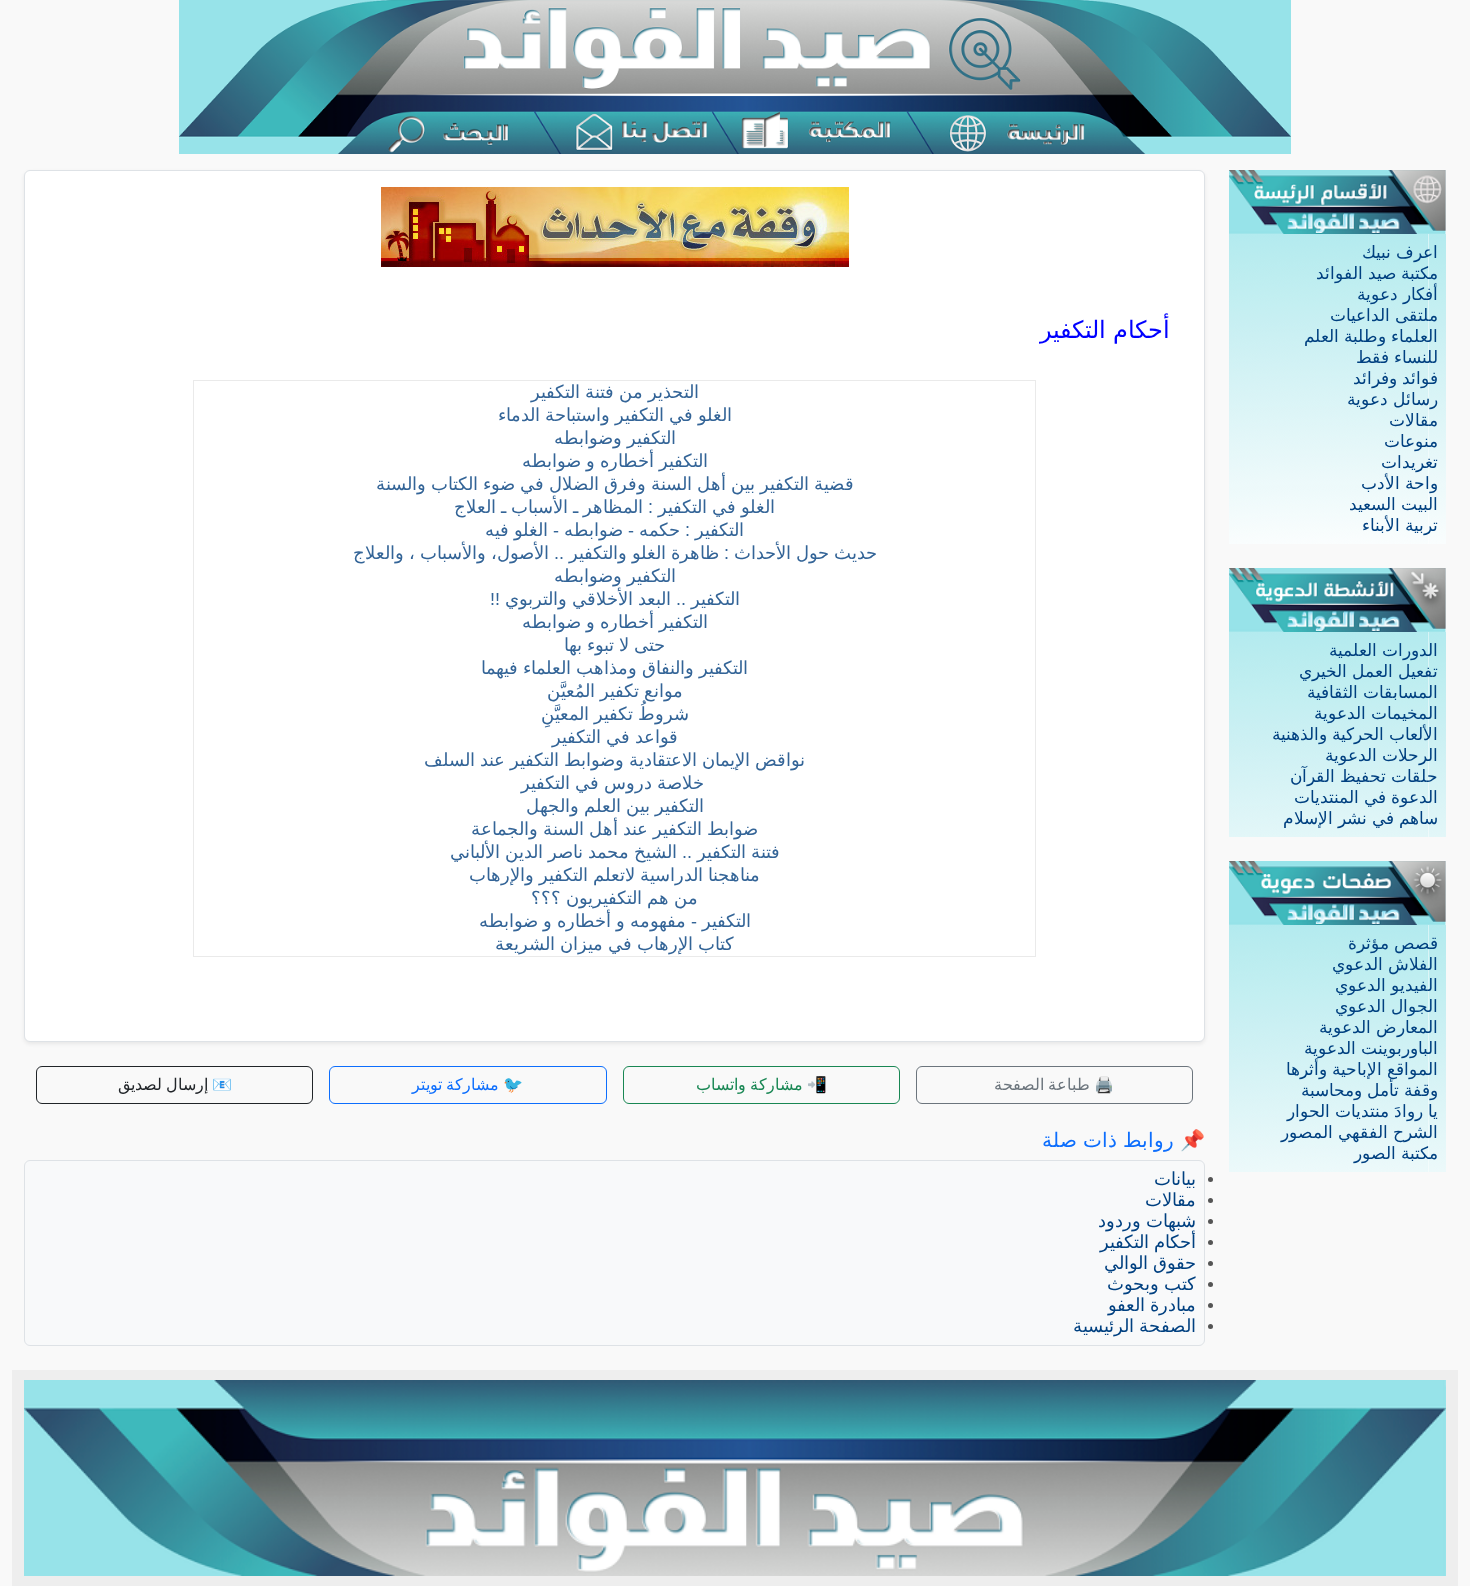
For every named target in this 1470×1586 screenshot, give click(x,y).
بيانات (1175, 1179)
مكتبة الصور (1396, 1153)
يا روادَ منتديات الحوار (1362, 1111)
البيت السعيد (1393, 504)
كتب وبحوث (1151, 1284)
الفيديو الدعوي (1386, 985)
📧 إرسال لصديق (175, 1084)
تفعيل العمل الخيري (1368, 671)
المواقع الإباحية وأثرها (1362, 1069)
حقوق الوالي (1150, 1263)
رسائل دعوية (1392, 399)
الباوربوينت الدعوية (1371, 1048)
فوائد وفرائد (1395, 378)
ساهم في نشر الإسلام (1360, 818)
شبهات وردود (1147, 1221)
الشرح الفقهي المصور (1359, 1132)
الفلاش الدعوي (1385, 964)
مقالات (1413, 420)
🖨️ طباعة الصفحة (1054, 1084)
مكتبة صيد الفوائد (1377, 273)
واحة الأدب (1399, 483)
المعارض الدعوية (1378, 1027)
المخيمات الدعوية (1376, 713)
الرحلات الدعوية (1381, 755)
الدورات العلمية (1383, 650)
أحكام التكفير (1148, 1242)
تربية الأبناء (1400, 525)
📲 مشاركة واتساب (761, 1084)
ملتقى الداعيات (1384, 315)
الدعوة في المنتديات (1366, 797)
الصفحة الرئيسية (1134, 1326)
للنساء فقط (1397, 357)
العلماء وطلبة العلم (1371, 336)
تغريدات (1409, 462)
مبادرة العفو (1152, 1305)
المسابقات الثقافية (1372, 692)
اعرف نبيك (1400, 252)
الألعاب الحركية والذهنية (1355, 734)
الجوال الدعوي (1386, 1006)
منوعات (1411, 441)
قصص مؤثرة (1393, 943)
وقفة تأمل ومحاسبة (1369, 1090)
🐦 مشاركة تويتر (467, 1084)
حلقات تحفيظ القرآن (1364, 776)
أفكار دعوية (1397, 294)
